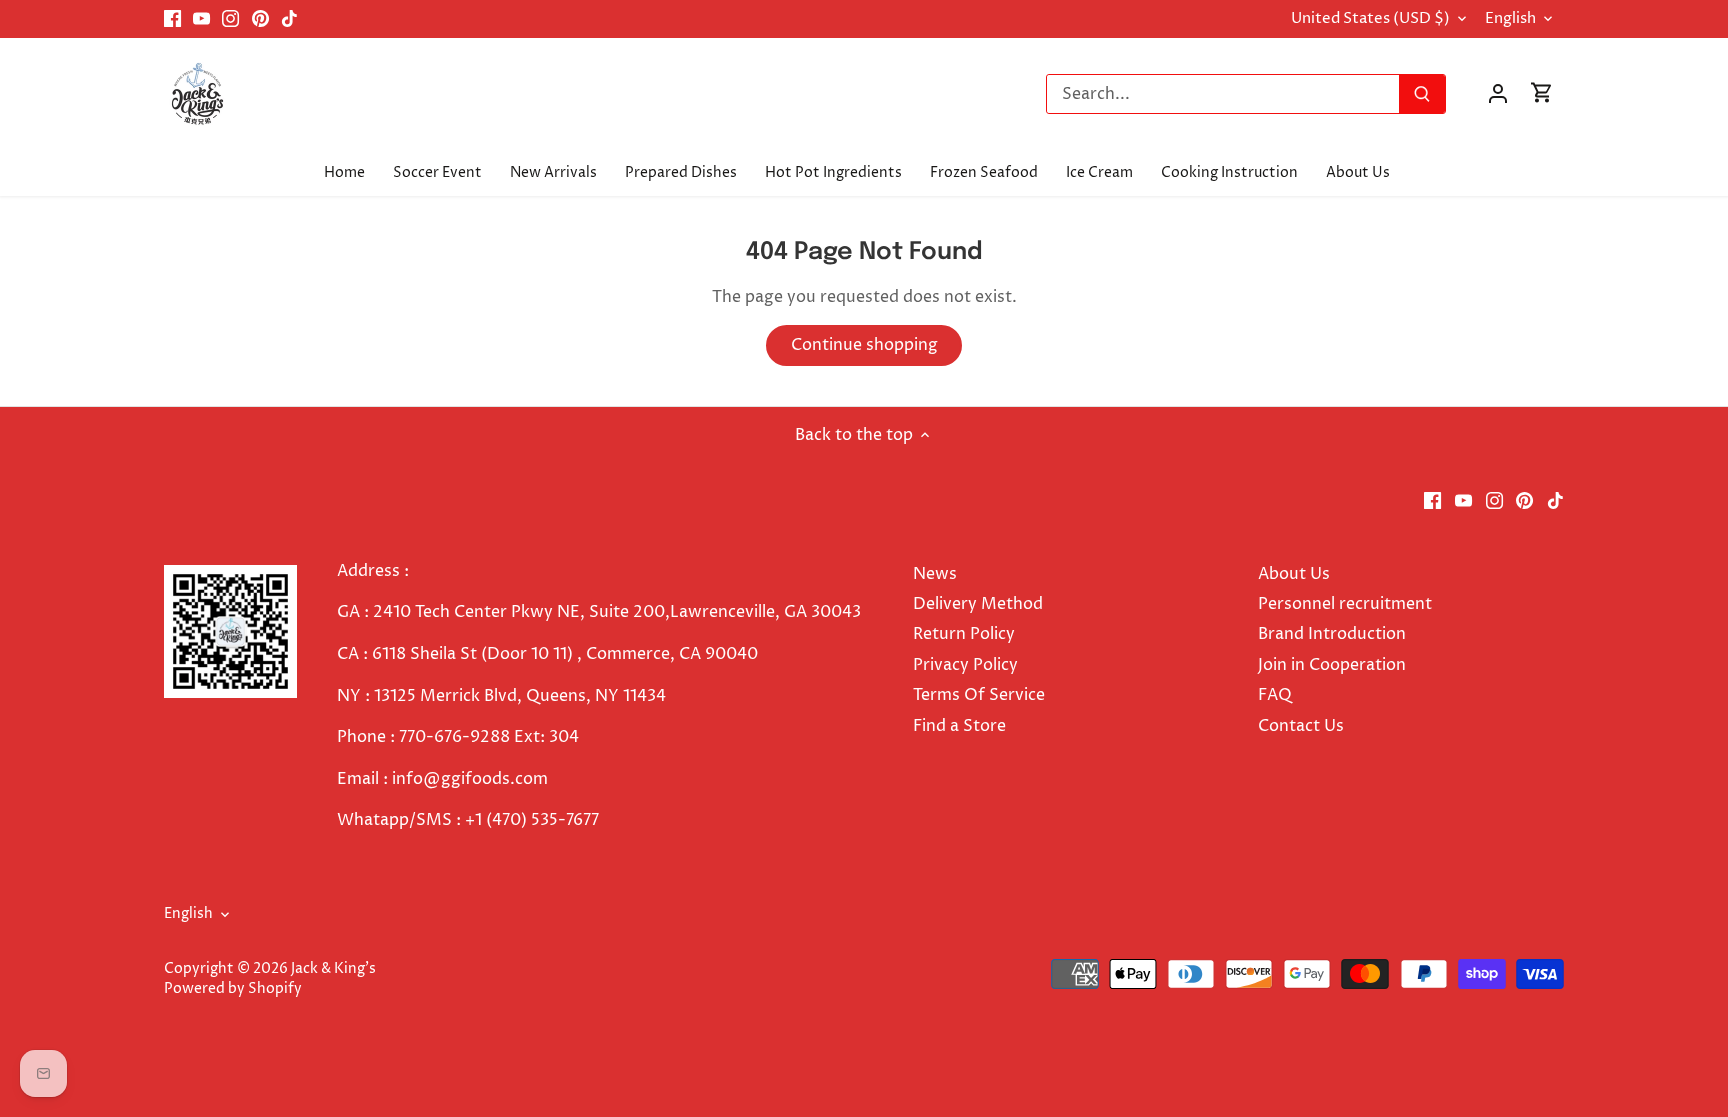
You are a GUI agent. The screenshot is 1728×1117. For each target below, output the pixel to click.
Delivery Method (978, 604)
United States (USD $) (1370, 19)
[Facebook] (172, 19)
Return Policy (964, 634)
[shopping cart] (1542, 93)
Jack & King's (333, 969)
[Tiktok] (289, 19)
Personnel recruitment (1345, 604)
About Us (1294, 574)
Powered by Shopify (233, 989)
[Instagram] (230, 19)
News (935, 574)
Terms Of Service (979, 695)
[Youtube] (201, 19)
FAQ (1275, 695)
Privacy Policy (965, 665)
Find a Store (959, 726)
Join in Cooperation (1332, 665)
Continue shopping (864, 345)
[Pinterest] (260, 19)
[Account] (1498, 93)
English (1510, 19)
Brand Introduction (1334, 634)
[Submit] (1422, 94)
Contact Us (1301, 726)
